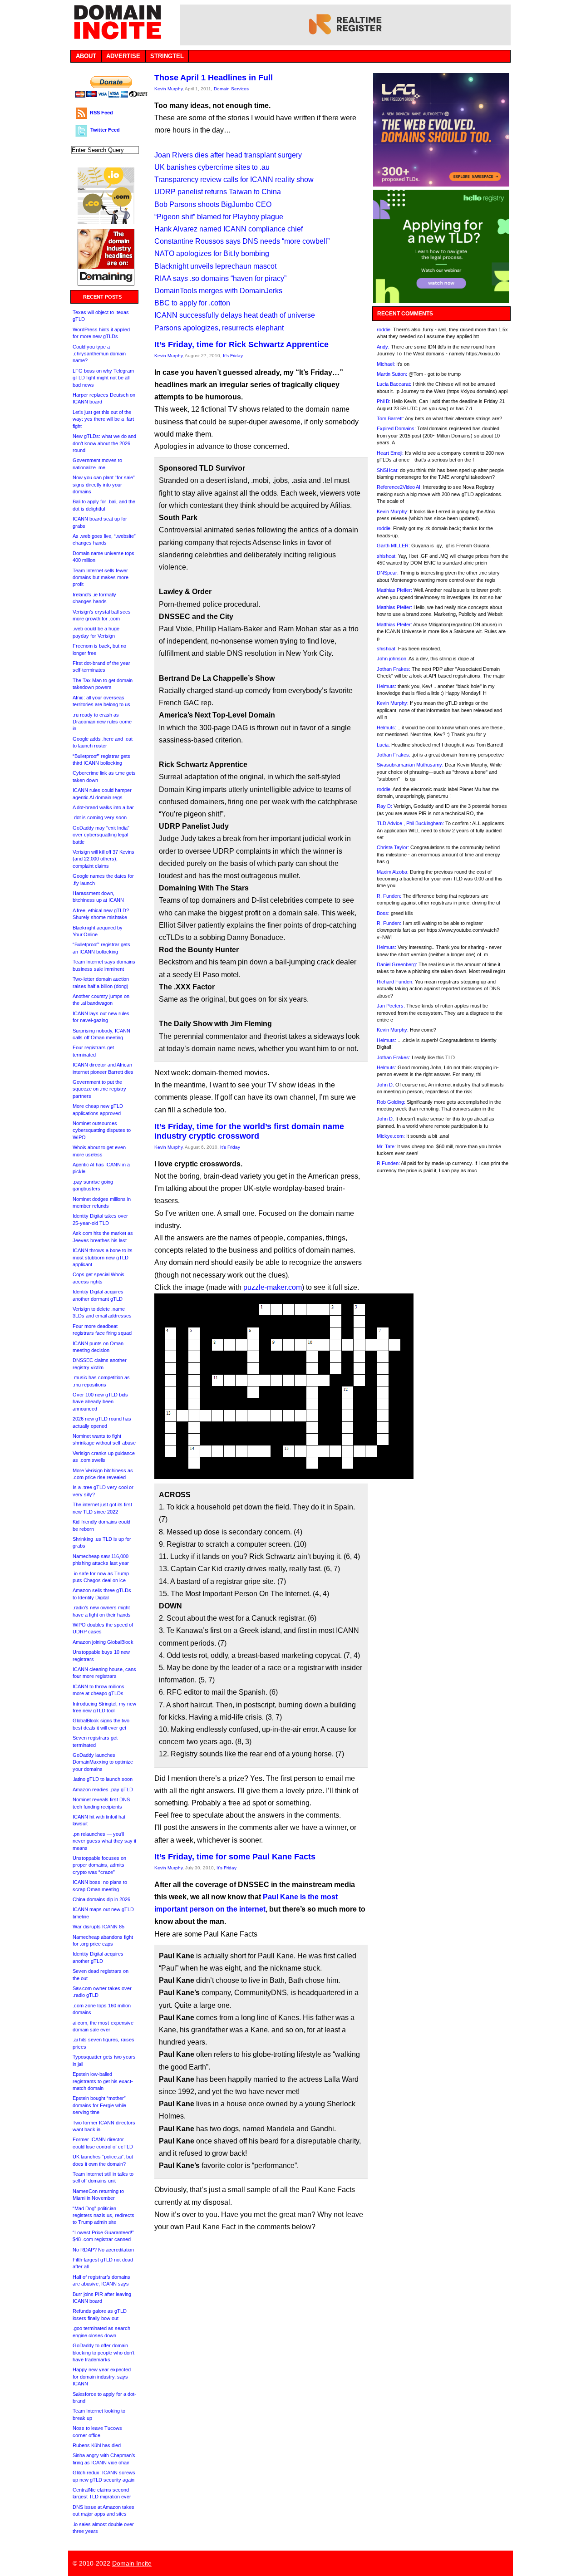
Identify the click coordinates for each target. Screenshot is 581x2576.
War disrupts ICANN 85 (98, 1927)
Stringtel (167, 56)
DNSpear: (388, 573)
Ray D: (384, 806)
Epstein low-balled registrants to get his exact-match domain (103, 2081)
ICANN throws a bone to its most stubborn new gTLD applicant (103, 1257)
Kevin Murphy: (393, 511)
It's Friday (233, 356)
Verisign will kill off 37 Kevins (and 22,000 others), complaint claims (103, 859)
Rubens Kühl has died (97, 2445)
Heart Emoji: (390, 453)
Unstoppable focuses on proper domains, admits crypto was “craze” (99, 1865)
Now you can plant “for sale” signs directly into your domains (104, 484)
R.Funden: (388, 1163)
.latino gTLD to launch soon (103, 1779)
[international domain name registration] (106, 222)
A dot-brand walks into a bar (103, 807)
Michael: (386, 364)
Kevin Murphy (168, 89)
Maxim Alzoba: (393, 872)
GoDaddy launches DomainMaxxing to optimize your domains (103, 1762)
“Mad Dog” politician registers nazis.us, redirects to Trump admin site (103, 2215)
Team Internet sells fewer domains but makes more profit (101, 578)
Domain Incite (132, 2563)
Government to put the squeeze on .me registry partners (99, 1089)
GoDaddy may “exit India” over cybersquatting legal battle (101, 835)
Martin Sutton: (392, 374)
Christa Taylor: (393, 847)
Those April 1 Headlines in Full (214, 78)
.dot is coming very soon (100, 817)
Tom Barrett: (390, 418)
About (86, 56)
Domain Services (231, 89)
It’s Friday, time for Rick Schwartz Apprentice (241, 344)
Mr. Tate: (386, 1146)
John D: (385, 1085)
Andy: (383, 347)
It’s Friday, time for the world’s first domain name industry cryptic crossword (249, 1131)
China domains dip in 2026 (101, 1899)
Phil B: (384, 401)
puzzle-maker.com (273, 1287)
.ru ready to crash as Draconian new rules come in (102, 722)
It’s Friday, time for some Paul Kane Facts (235, 1857)
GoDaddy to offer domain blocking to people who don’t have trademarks (103, 2352)
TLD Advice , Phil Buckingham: (410, 823)
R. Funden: (389, 896)
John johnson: (392, 659)
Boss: (383, 913)
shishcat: (387, 556)
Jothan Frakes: (394, 669)
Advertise (123, 56)
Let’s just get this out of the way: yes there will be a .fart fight (103, 419)
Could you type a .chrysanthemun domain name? (99, 354)
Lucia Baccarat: (394, 384)
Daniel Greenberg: (397, 964)
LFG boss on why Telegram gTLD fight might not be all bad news (103, 378)
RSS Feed (101, 113)
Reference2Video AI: (399, 487)
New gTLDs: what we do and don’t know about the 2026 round (104, 443)
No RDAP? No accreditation (103, 2250)
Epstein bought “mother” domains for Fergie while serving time (99, 2105)
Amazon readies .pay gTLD (103, 1789)
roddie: (384, 329)
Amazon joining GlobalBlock (103, 1642)
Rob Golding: (391, 1102)
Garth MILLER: (393, 546)
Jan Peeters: (391, 1006)
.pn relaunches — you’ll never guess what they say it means (104, 1841)
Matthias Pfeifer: (394, 590)
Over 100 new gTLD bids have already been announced (100, 1402)
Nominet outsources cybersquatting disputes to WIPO (102, 1130)
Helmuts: (387, 686)
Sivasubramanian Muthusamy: (410, 765)
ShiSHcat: (388, 470)
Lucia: (383, 745)
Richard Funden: (395, 982)
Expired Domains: (396, 428)
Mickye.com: (391, 1136)
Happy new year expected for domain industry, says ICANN (102, 2377)
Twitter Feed (105, 130)
